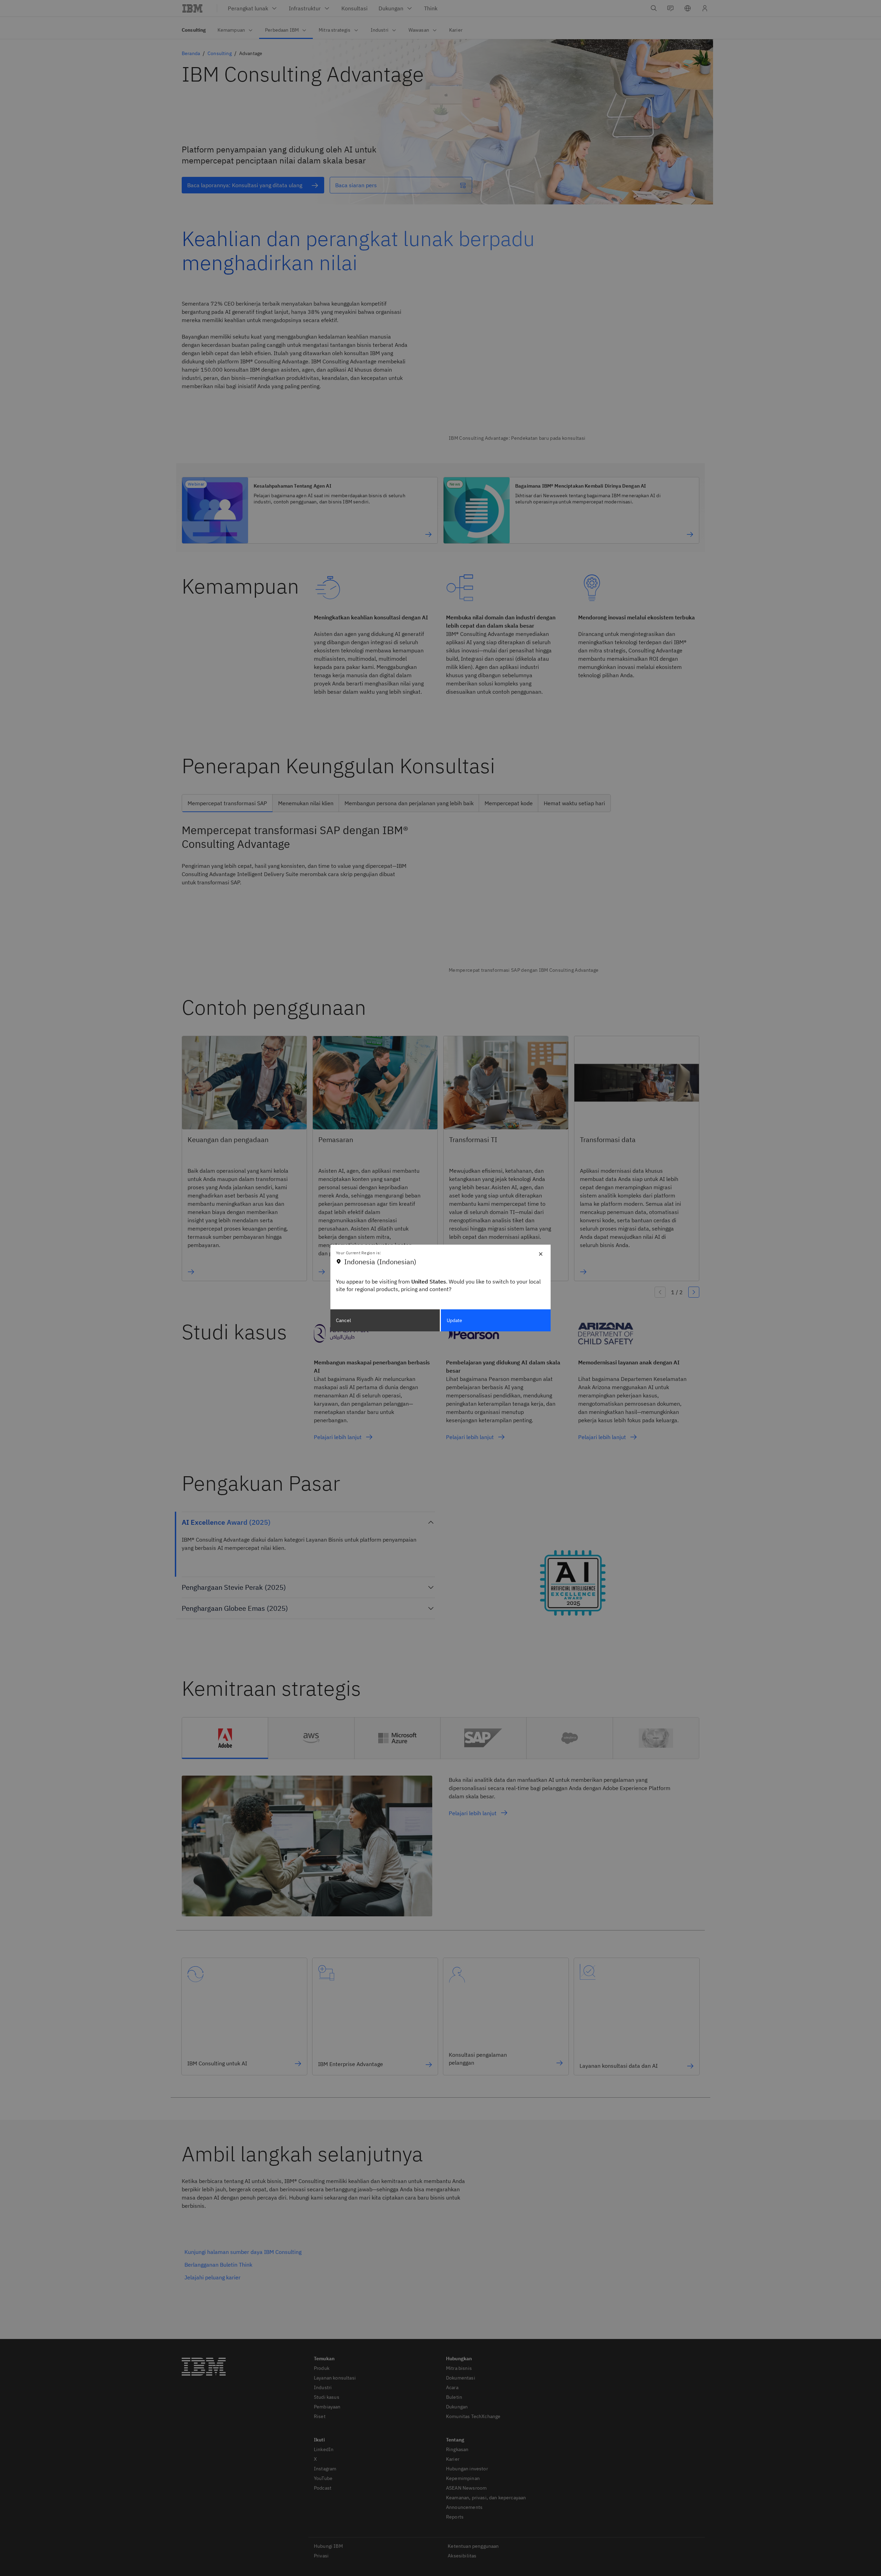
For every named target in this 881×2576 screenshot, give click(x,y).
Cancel (343, 1320)
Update (455, 1320)
